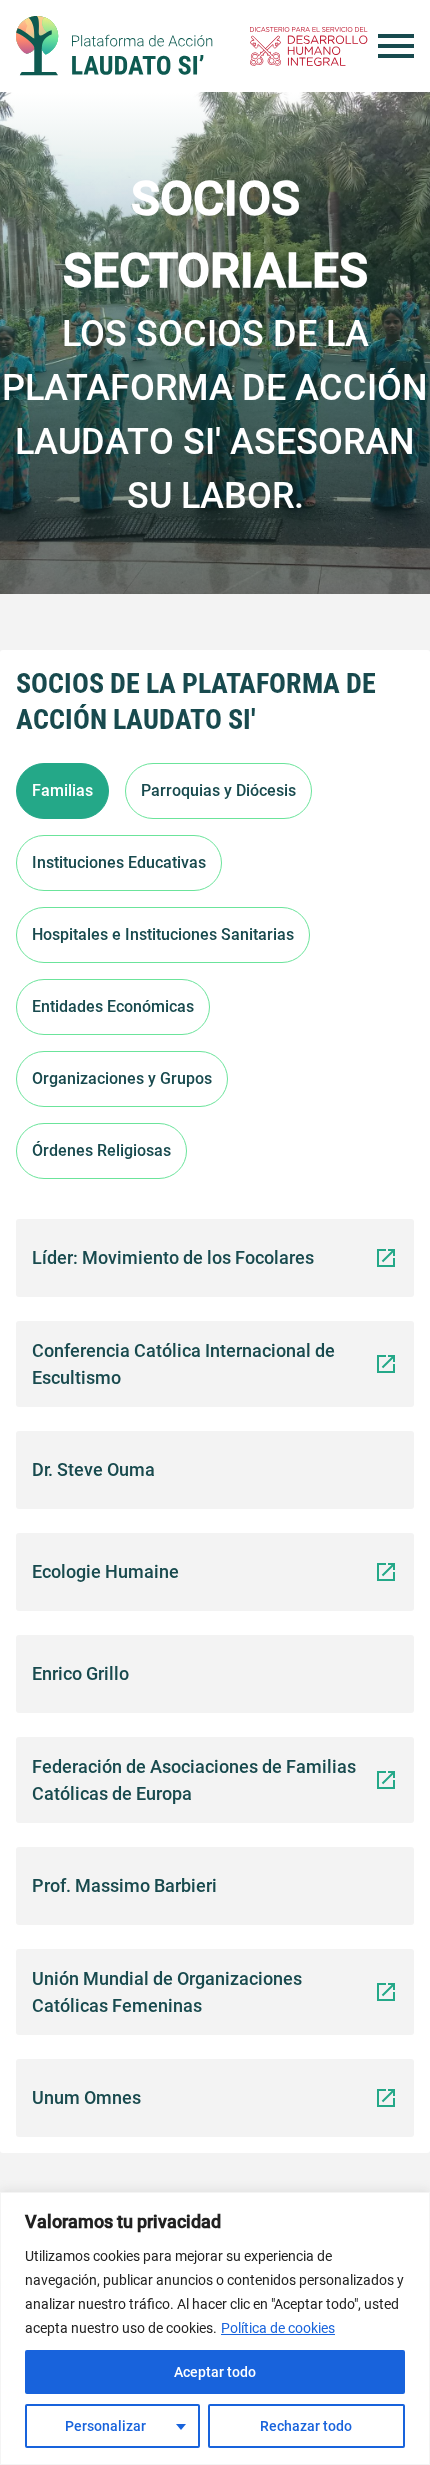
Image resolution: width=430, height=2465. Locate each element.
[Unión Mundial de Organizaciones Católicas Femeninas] (386, 1990)
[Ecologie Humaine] (386, 1570)
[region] (215, 2328)
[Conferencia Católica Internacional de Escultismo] (386, 1362)
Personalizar (105, 2426)
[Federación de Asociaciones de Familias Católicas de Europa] (386, 1778)
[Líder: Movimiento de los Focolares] (386, 1256)
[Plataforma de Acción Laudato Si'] (114, 46)
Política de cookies (278, 2328)
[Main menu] (396, 46)
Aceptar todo (215, 2372)
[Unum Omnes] (386, 2096)
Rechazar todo (306, 2426)
